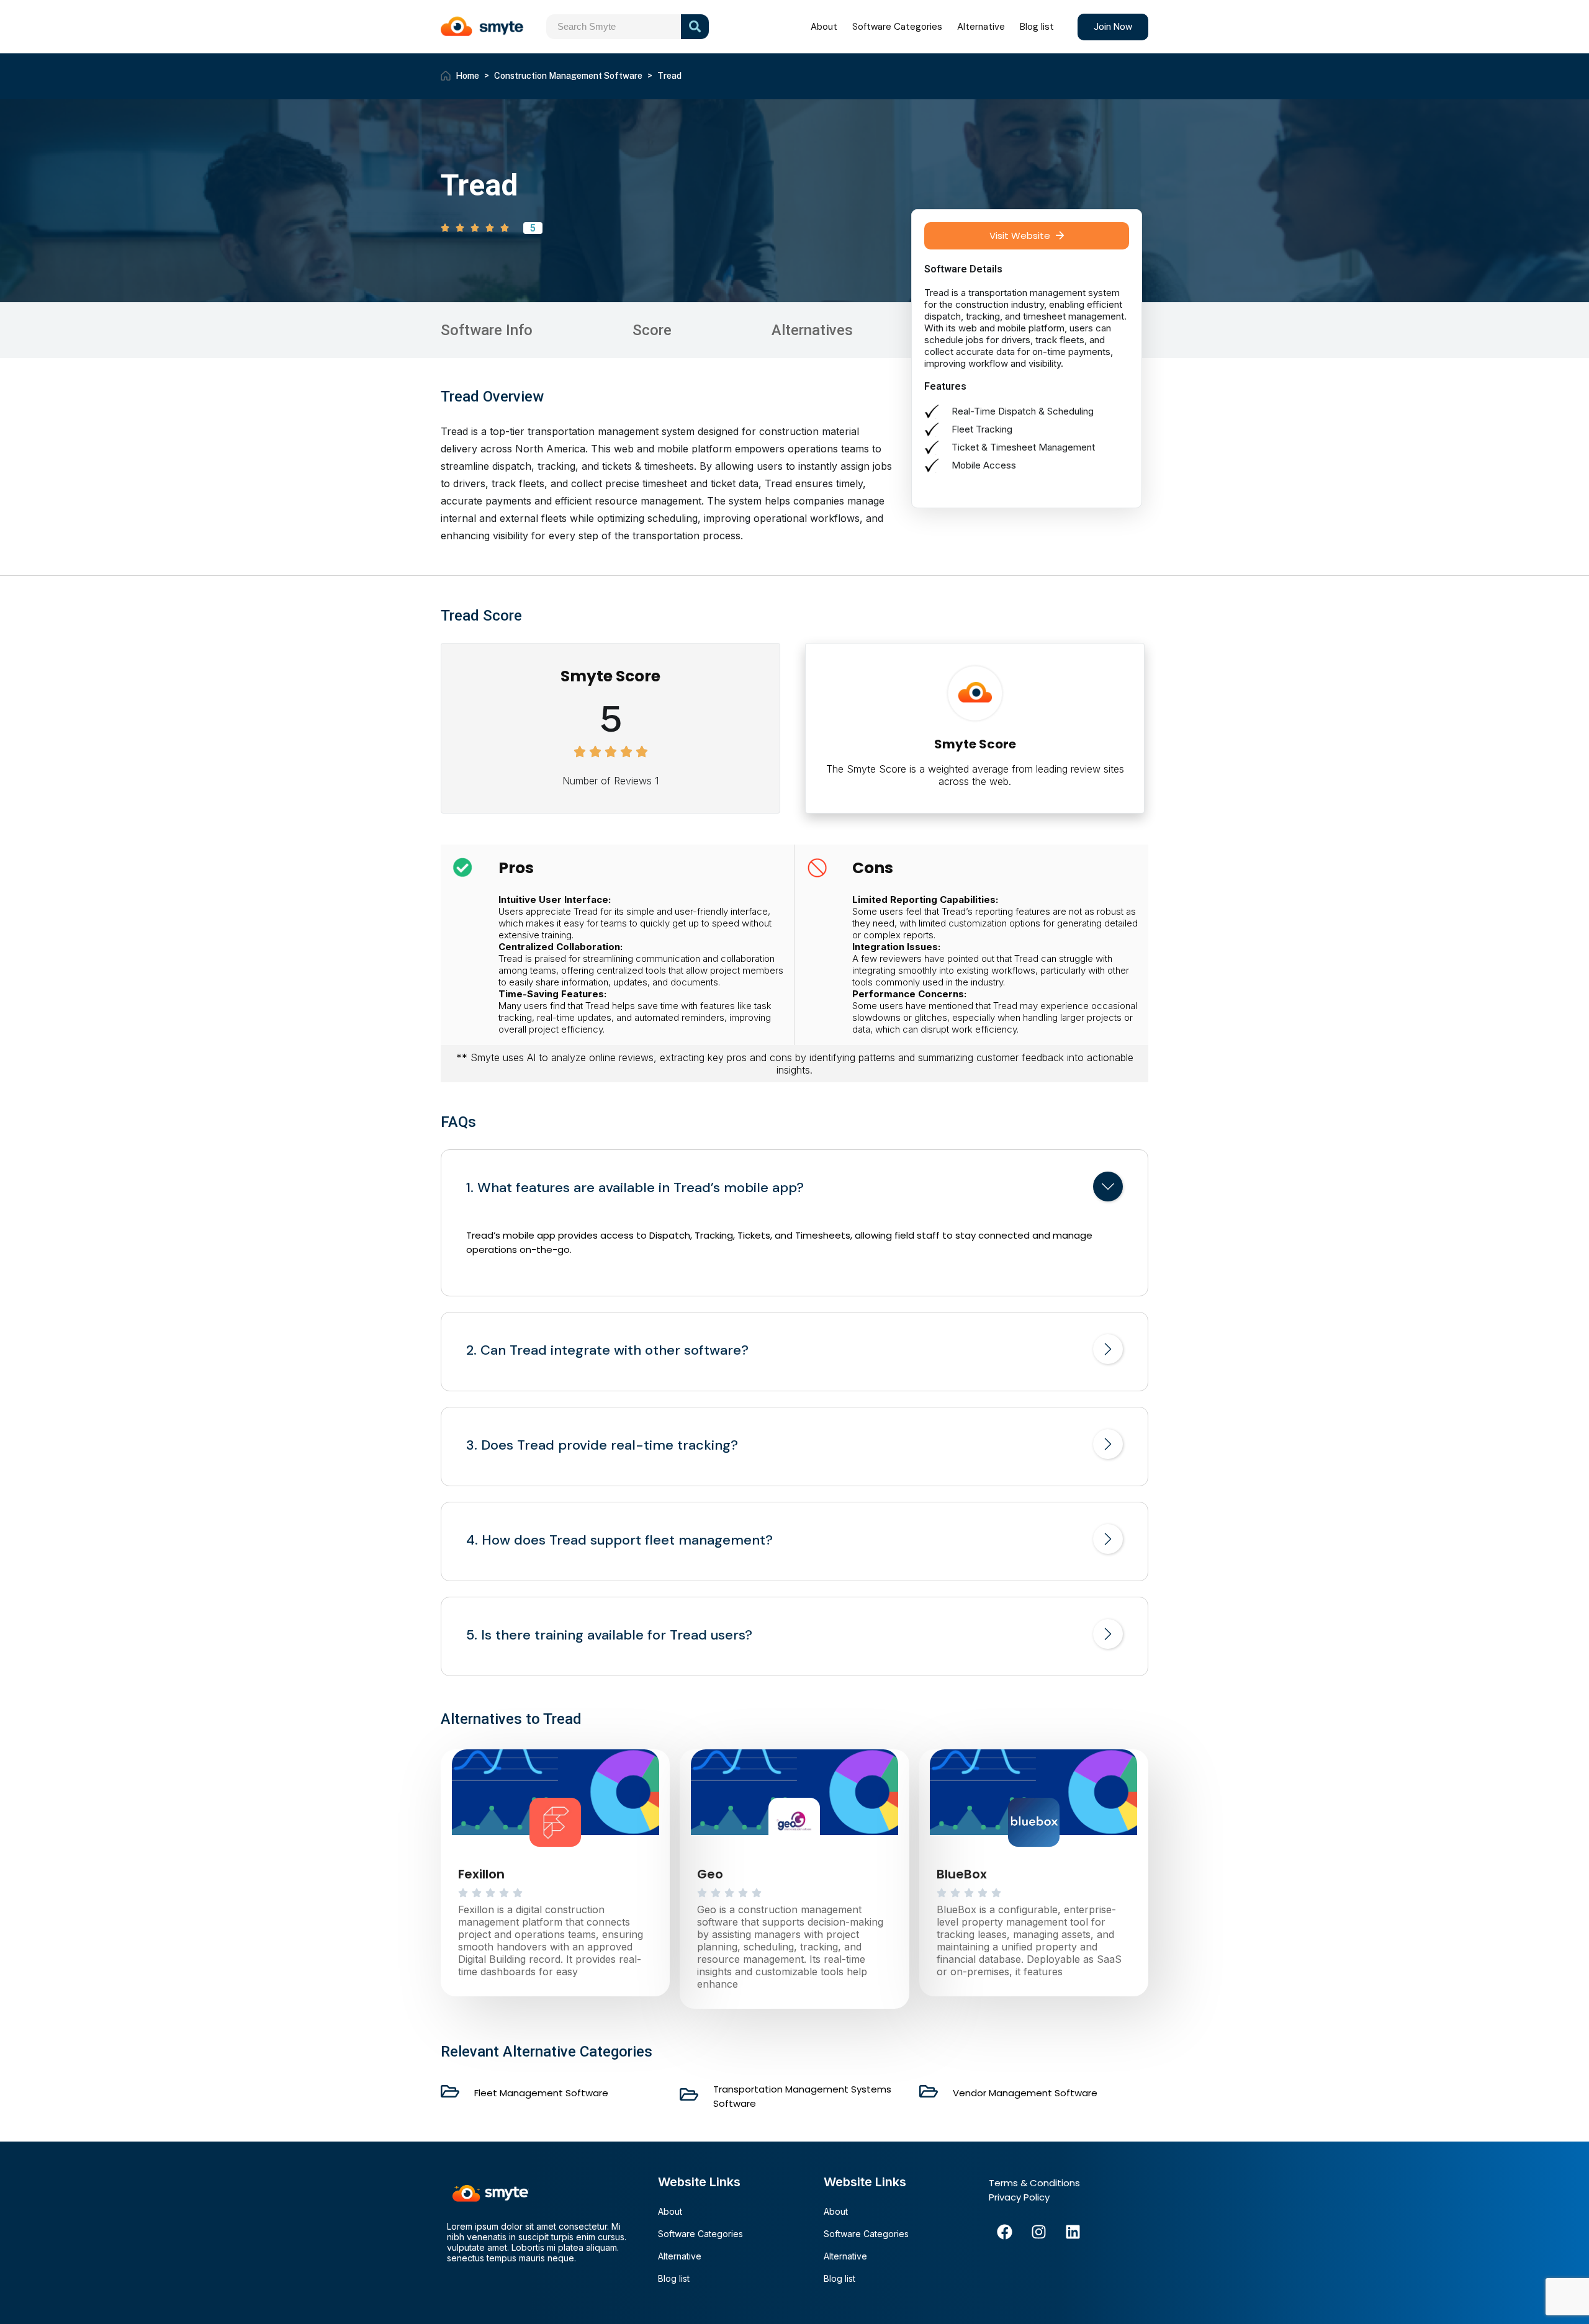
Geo (710, 1874)
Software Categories (897, 27)
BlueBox (962, 1874)
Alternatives (812, 330)
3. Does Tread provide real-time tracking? (602, 1445)
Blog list (1037, 27)
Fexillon (481, 1874)
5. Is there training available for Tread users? (609, 1635)
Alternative (981, 27)
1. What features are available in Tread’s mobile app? (635, 1188)
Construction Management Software (568, 76)
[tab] (794, 1189)
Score (652, 330)
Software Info (487, 330)
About (824, 27)
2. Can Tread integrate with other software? (607, 1350)
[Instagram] (1038, 2232)
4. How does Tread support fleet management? (619, 1540)
